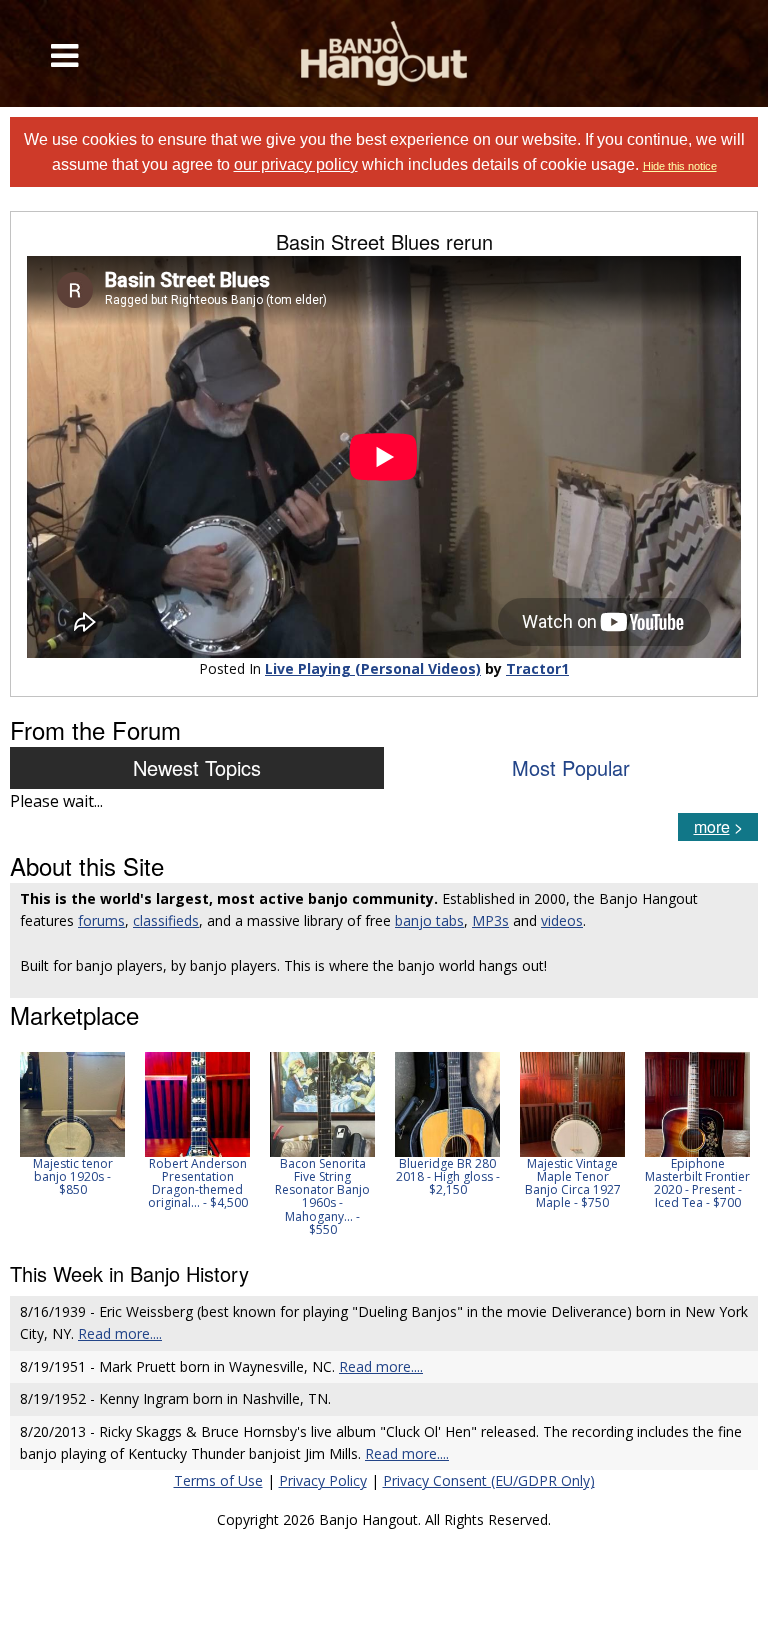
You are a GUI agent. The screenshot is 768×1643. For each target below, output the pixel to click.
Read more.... (120, 1333)
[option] (72, 1124)
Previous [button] (20, 1144)
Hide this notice (680, 166)
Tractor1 (537, 668)
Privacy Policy (323, 1480)
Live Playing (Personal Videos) (373, 668)
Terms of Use (218, 1480)
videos (562, 920)
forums (101, 920)
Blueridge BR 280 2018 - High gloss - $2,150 (448, 1176)
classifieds (166, 920)
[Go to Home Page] (384, 53)
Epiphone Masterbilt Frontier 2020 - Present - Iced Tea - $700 (697, 1183)
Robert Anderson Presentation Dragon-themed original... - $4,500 (198, 1183)
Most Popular (571, 767)
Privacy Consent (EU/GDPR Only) (489, 1480)
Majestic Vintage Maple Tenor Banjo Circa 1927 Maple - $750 (573, 1183)
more (712, 826)
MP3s (490, 920)
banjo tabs (429, 920)
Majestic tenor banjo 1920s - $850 (73, 1176)
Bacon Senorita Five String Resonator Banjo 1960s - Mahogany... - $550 (322, 1196)
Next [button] (730, 1144)
